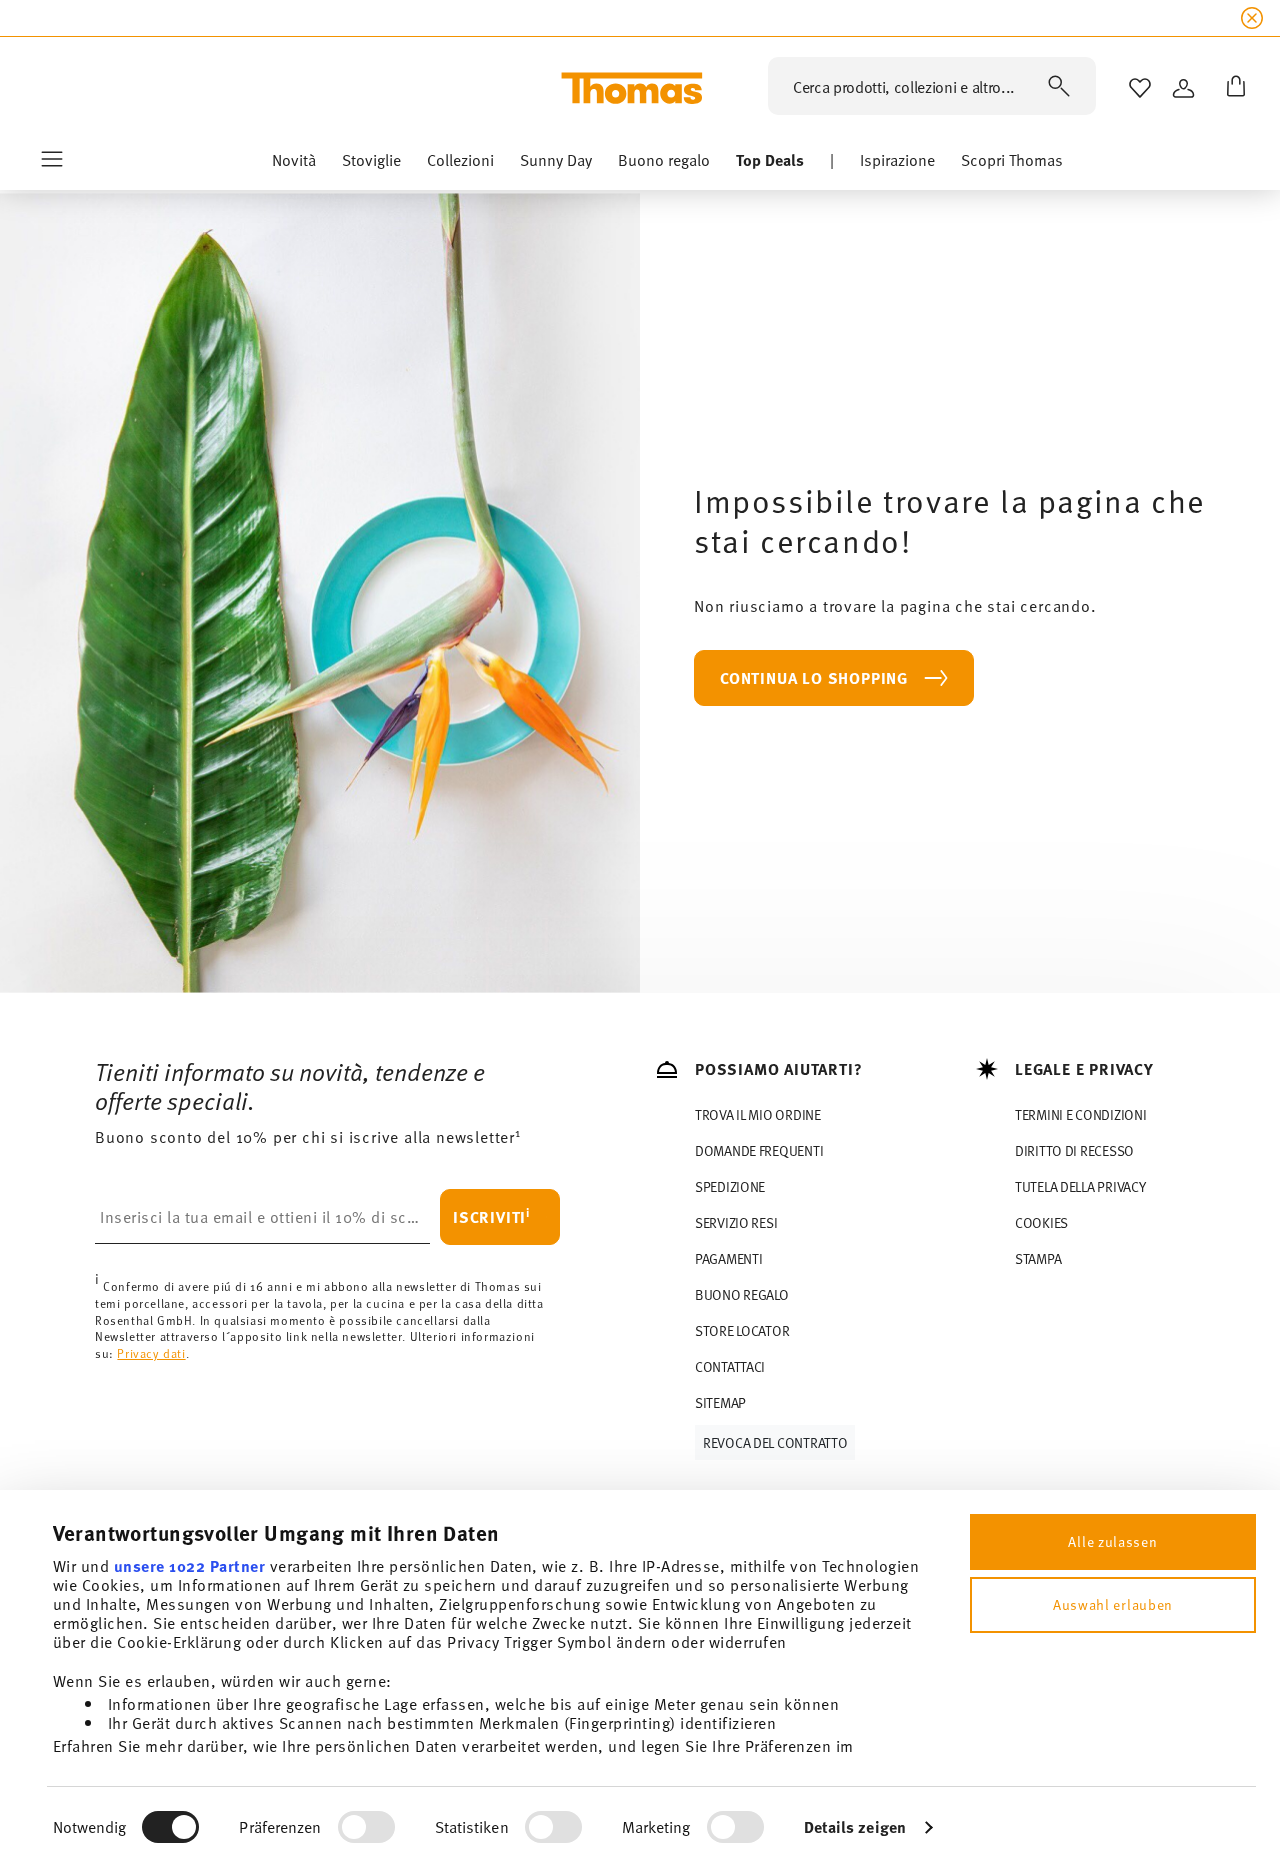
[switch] (366, 1827)
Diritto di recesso (1074, 1150)
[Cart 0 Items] (1232, 88)
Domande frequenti (759, 1150)
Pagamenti (728, 1258)
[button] (294, 165)
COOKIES (1041, 1222)
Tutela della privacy (1080, 1186)
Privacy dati (151, 1353)
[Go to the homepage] (632, 88)
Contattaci (730, 1366)
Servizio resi (736, 1222)
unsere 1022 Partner (190, 1565)
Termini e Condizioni (1080, 1114)
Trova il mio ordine (758, 1114)
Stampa (1038, 1258)
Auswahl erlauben (1113, 1604)
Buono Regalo (742, 1294)
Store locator (742, 1330)
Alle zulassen (1112, 1541)
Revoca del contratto (775, 1442)
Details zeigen (855, 1826)
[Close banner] (1252, 18)
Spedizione (730, 1186)
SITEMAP (720, 1402)
